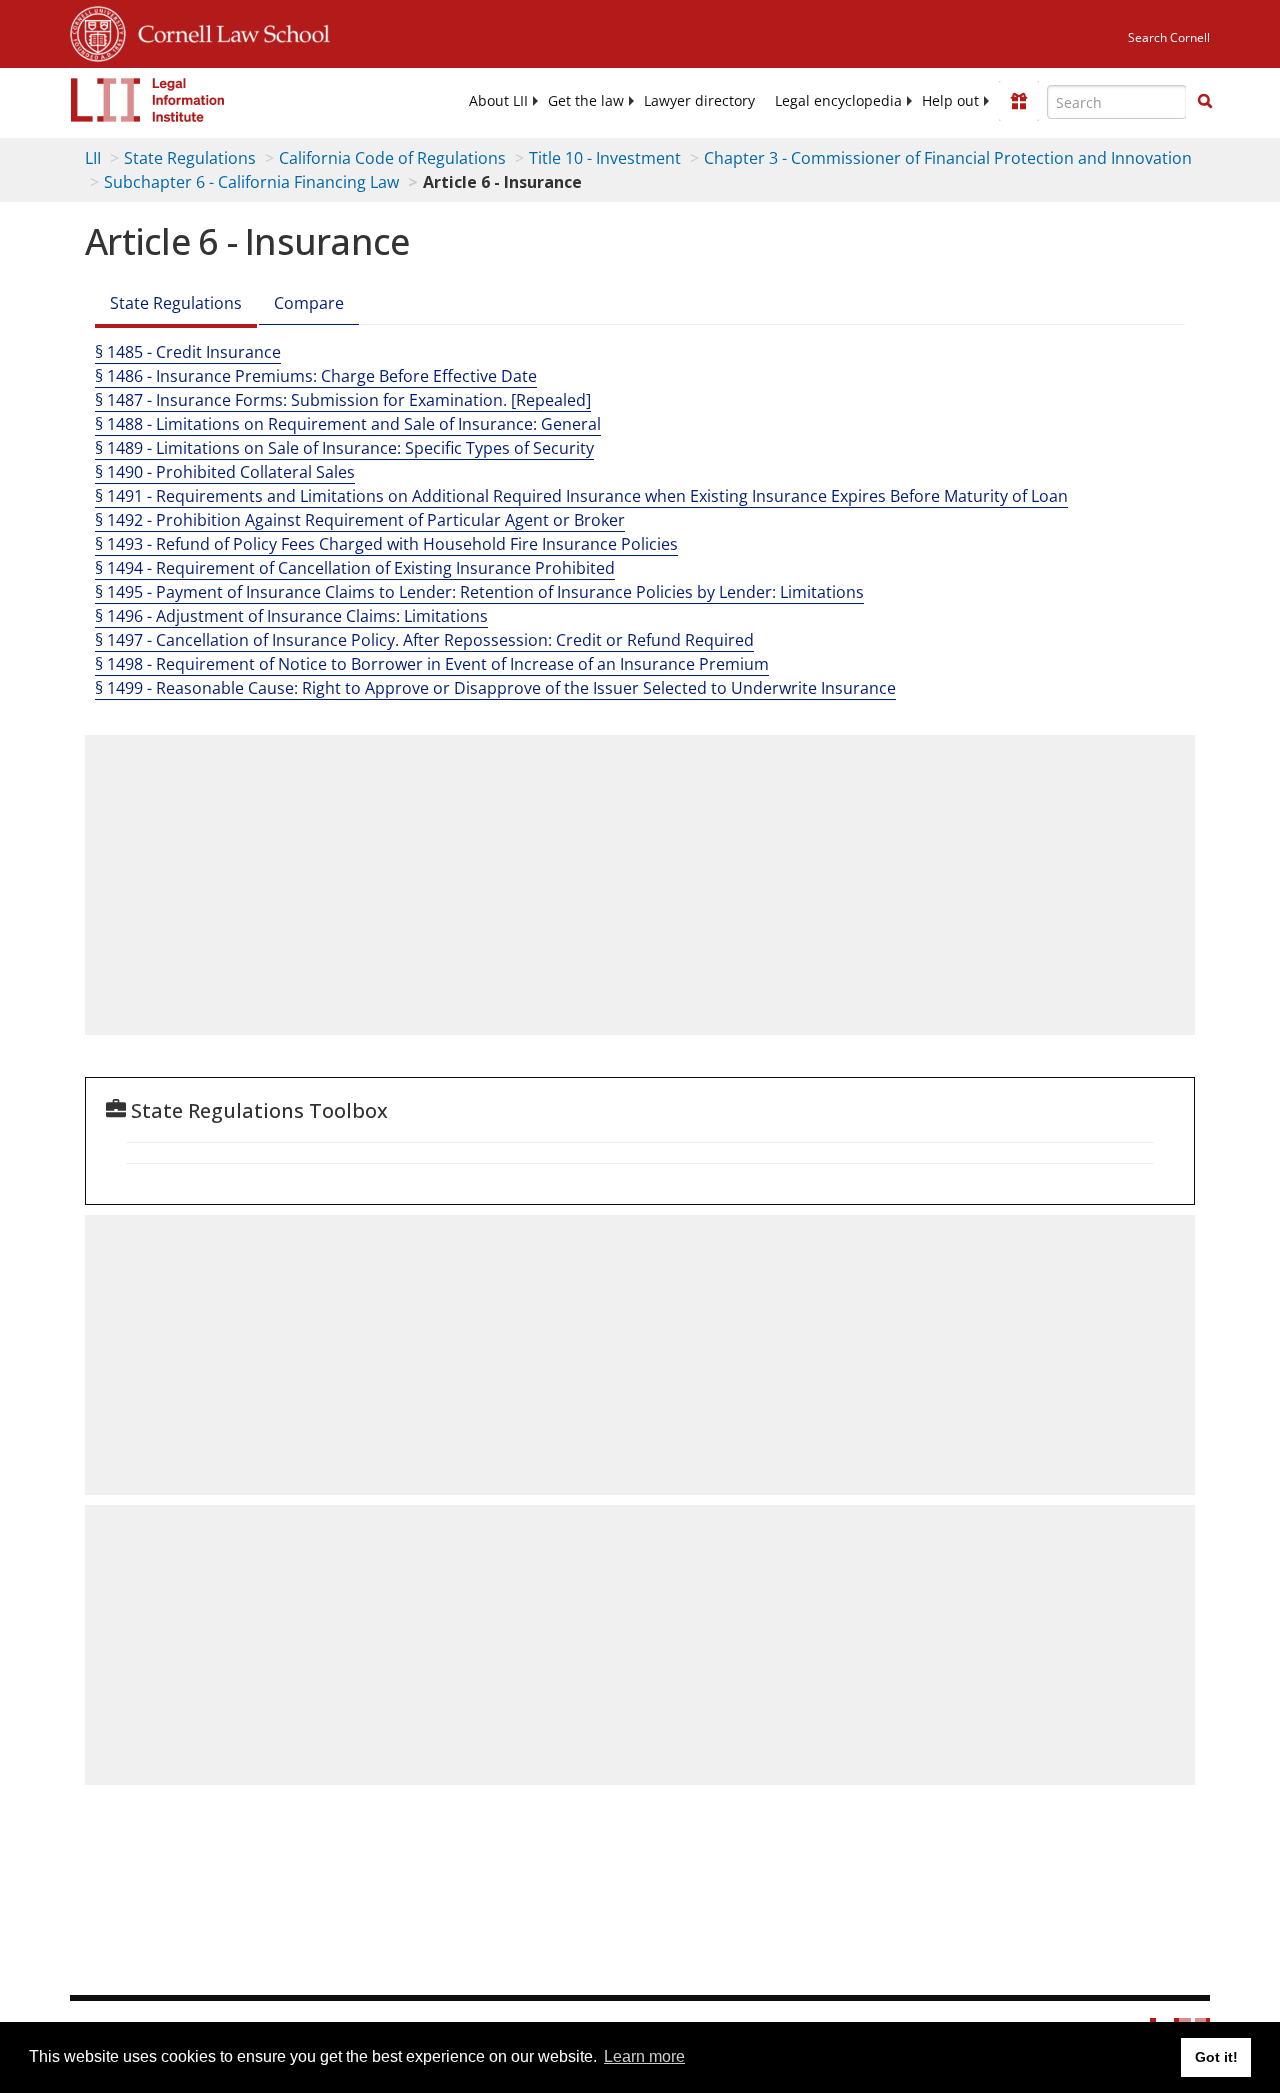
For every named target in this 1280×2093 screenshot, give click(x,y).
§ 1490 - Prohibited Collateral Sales (225, 472)
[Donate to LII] (1019, 101)
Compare (309, 303)
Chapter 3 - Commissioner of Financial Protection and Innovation (948, 158)
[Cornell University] (98, 31)
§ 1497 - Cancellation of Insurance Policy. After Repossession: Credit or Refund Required (424, 640)
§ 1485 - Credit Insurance (188, 352)
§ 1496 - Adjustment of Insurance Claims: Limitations (291, 616)
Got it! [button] (1216, 2057)
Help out (950, 101)
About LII (498, 101)
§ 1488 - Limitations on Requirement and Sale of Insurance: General (348, 424)
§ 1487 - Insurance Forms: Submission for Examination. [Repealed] (343, 400)
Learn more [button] (644, 2056)
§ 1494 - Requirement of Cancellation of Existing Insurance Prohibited (355, 568)
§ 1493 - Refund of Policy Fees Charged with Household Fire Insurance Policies (386, 544)
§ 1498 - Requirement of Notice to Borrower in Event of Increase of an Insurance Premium (432, 664)
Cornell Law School (228, 31)
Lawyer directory (699, 101)
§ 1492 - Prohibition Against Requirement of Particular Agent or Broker (360, 520)
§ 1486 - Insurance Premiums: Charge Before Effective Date (316, 376)
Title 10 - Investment (605, 158)
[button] (1205, 101)
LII (93, 158)
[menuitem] (498, 101)
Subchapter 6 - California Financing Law (251, 182)
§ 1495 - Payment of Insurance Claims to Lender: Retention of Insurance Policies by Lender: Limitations (479, 592)
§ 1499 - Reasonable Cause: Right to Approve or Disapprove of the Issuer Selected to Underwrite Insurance (495, 688)
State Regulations (190, 158)
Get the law (586, 101)
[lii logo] (148, 100)
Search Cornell (1169, 37)
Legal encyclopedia (838, 101)
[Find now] (1205, 102)
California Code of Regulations (392, 158)
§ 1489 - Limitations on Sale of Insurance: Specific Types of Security (344, 448)
